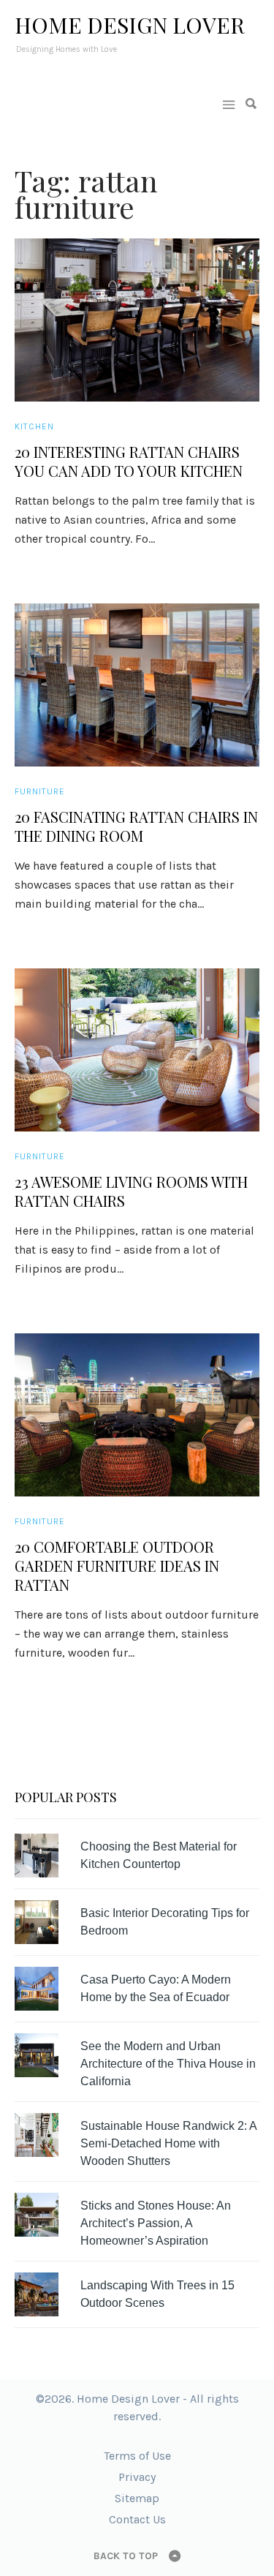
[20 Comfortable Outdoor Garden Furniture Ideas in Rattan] (137, 1415)
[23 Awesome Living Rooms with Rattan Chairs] (137, 1050)
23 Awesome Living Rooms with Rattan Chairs (131, 1191)
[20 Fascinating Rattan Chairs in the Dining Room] (137, 685)
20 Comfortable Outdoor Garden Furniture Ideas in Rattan (117, 1566)
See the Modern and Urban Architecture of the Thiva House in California (168, 2064)
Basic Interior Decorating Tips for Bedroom (165, 1922)
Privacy (137, 2477)
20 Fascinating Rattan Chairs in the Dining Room (136, 826)
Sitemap (137, 2498)
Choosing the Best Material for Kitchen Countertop (159, 1855)
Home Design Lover (130, 25)
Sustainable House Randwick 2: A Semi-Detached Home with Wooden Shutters (168, 2143)
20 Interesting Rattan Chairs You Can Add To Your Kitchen (129, 462)
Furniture (40, 791)
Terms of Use (137, 2456)
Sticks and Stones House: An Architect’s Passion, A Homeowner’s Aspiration (156, 2223)
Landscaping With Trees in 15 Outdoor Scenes (157, 2294)
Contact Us (137, 2519)
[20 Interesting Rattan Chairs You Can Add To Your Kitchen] (137, 320)
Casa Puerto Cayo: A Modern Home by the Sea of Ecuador (156, 1988)
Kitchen (34, 426)
